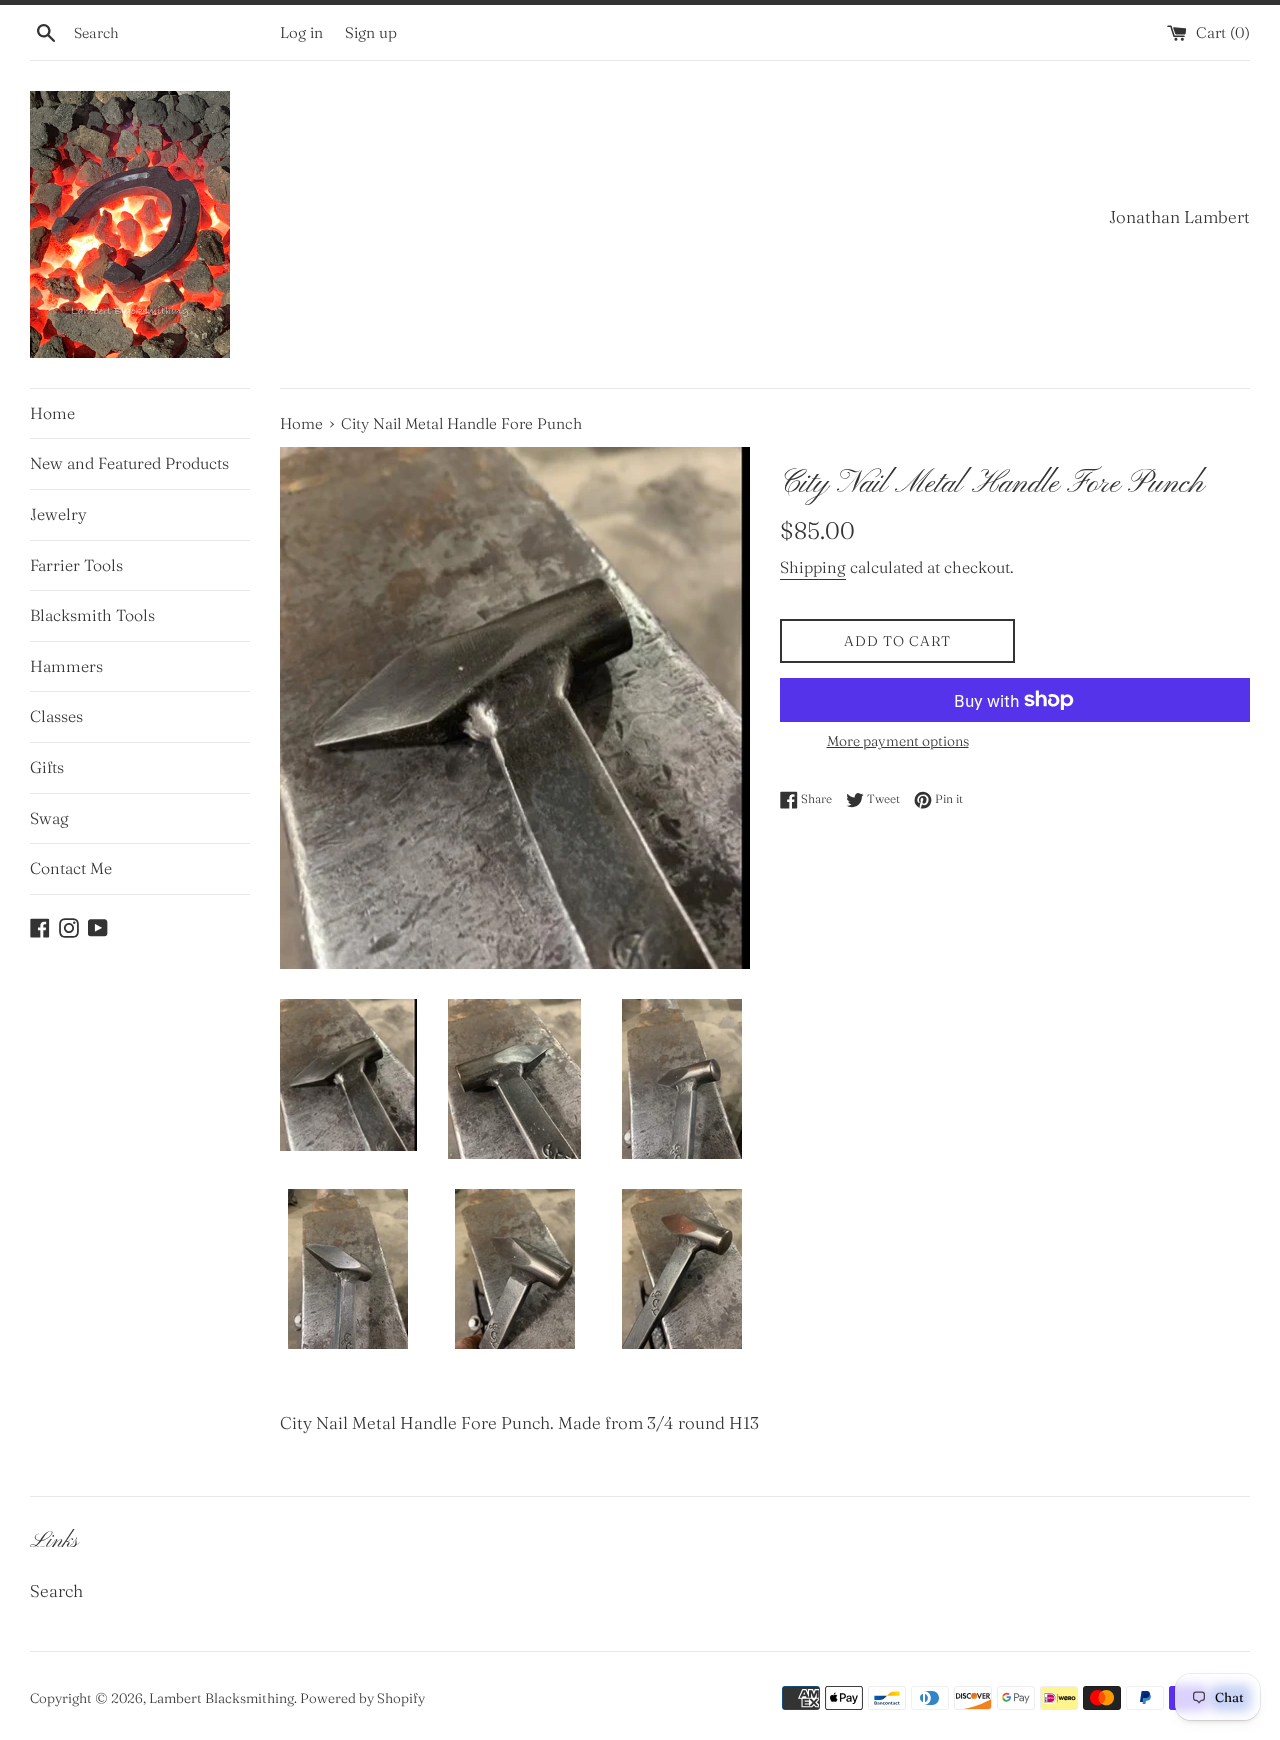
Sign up (371, 32)
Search (56, 1590)
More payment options (898, 741)
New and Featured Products (129, 463)
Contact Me (71, 868)
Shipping (813, 567)
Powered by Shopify (362, 1698)
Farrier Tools (76, 565)
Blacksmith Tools (92, 615)
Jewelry (58, 514)
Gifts (47, 767)
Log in (301, 32)
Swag (49, 818)
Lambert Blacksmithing (221, 1698)
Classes (56, 716)
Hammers (66, 666)
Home (52, 413)
